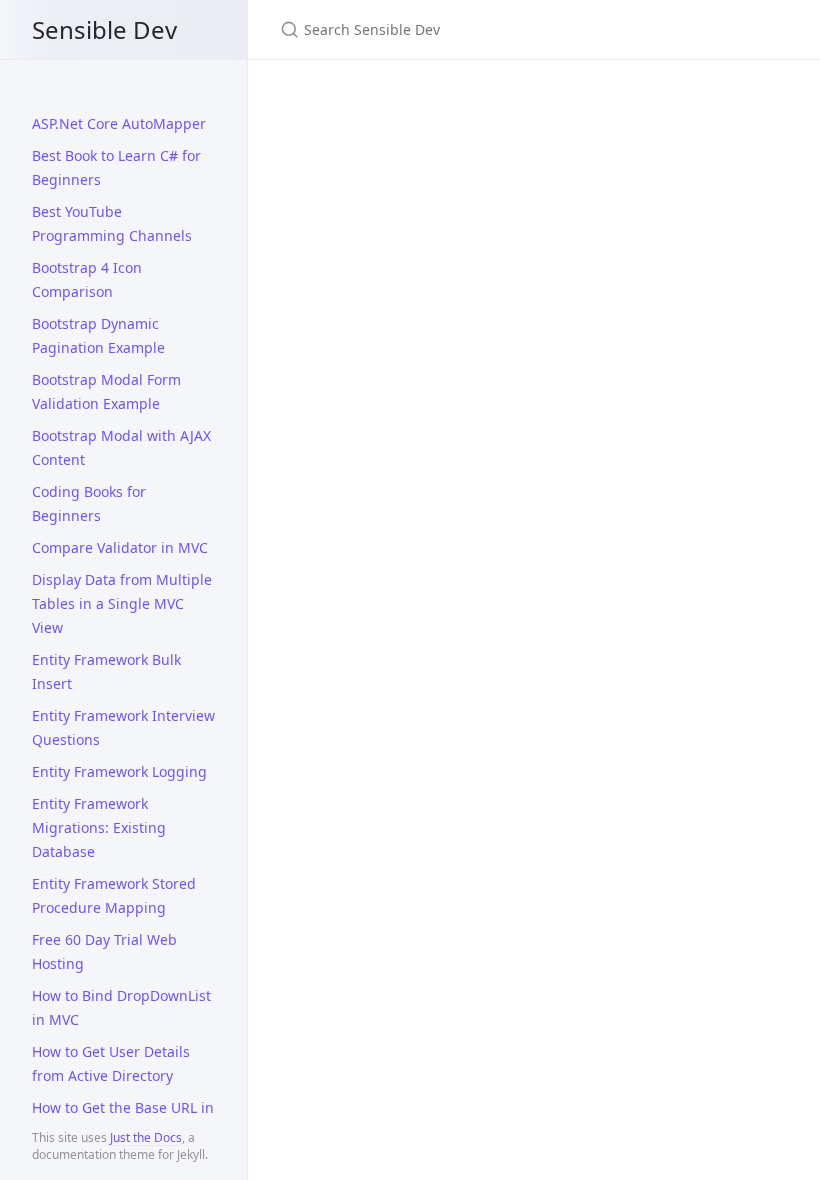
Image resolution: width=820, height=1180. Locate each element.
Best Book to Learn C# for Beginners (116, 167)
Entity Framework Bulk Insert (106, 671)
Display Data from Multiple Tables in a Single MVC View (122, 603)
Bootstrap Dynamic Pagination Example (98, 335)
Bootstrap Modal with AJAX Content (121, 447)
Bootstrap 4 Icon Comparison (87, 279)
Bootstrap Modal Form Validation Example (106, 391)
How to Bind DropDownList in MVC (121, 1007)
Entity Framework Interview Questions (123, 727)
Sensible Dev (104, 29)
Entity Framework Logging (119, 771)
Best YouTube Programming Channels (112, 223)
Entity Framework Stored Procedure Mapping (114, 895)
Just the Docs (146, 1137)
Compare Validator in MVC (120, 547)
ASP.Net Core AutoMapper (119, 123)
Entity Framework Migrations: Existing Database (99, 827)
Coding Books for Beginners (89, 503)
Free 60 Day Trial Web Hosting (104, 951)
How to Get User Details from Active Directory (111, 1063)
